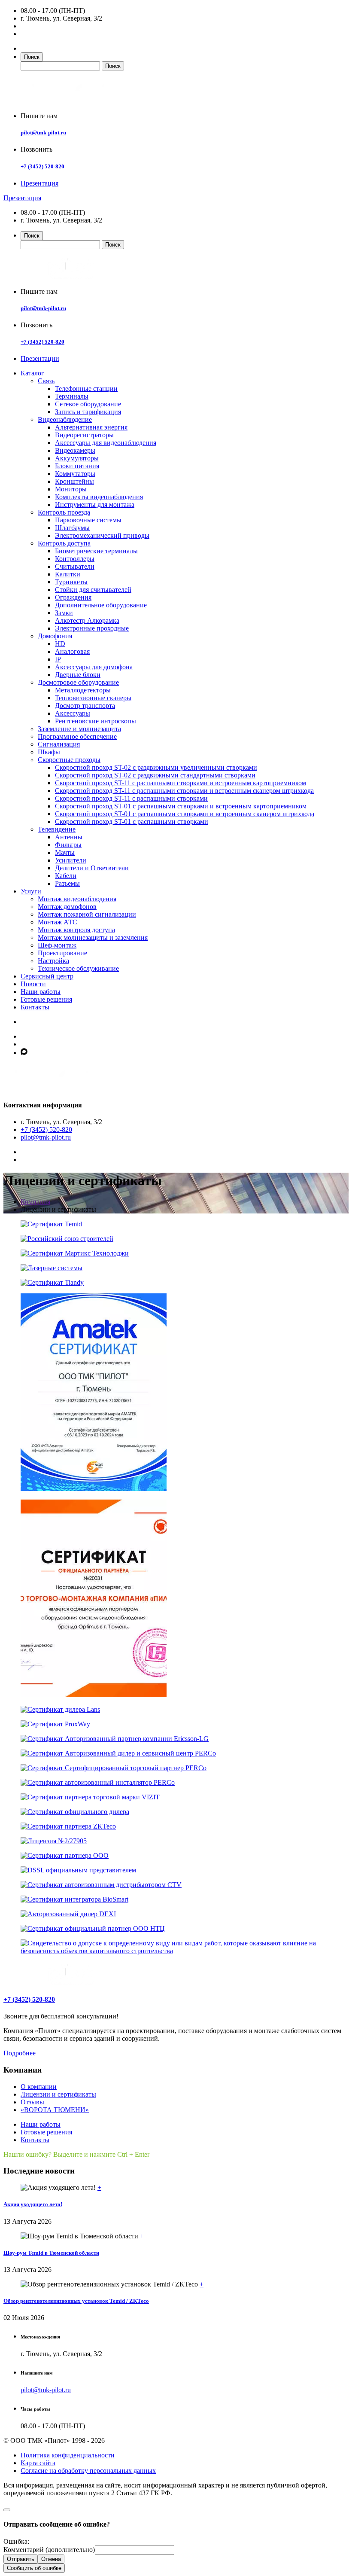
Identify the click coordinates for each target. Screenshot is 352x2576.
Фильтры (68, 845)
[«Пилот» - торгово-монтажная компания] (70, 101)
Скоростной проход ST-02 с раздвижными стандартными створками (155, 775)
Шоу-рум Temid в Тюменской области (51, 2253)
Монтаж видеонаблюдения (77, 899)
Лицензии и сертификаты (58, 2094)
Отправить (21, 2559)
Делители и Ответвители (92, 868)
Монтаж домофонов (67, 907)
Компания (35, 1202)
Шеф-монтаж (57, 945)
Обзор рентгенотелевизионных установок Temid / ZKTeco (76, 2301)
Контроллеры (75, 559)
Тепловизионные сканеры (93, 698)
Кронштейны (74, 481)
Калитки (68, 574)
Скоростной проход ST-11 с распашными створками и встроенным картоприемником (181, 783)
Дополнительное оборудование (101, 605)
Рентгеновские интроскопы (96, 721)
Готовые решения (46, 999)
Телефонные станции (86, 389)
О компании (39, 2087)
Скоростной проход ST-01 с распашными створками (132, 822)
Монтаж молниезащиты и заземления (93, 937)
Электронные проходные (92, 628)
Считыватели (75, 566)
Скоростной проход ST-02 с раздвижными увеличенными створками (156, 767)
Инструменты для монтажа (95, 505)
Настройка (53, 961)
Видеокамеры (75, 450)
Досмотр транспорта (85, 706)
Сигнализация (59, 744)
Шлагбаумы (72, 528)
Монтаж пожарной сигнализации (87, 914)
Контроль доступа (64, 543)
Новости (33, 984)
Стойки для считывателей (93, 590)
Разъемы (67, 883)
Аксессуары (73, 713)
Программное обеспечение (77, 736)
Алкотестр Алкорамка (87, 620)
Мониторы (71, 489)
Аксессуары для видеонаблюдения (106, 443)
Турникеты (71, 582)
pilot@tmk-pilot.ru (43, 133)
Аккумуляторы (77, 458)
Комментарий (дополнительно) (49, 2550)
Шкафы (49, 752)
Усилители (71, 860)
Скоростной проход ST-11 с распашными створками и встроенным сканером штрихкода (184, 791)
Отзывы (32, 2102)
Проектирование (62, 953)
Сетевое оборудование (88, 404)
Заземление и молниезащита (79, 729)
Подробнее (20, 2053)
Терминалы (72, 396)
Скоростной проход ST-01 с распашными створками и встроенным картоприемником (181, 806)
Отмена (51, 2559)
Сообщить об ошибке (34, 2568)
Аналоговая (72, 651)
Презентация (39, 183)
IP (58, 659)
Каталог (32, 373)
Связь (46, 381)
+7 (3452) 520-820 (42, 166)
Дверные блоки (78, 675)
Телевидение (57, 829)
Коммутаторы (75, 474)
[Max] (24, 1053)
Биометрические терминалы (96, 551)
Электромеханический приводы (102, 535)
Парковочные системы (88, 520)
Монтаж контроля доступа (76, 930)
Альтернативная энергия (91, 427)
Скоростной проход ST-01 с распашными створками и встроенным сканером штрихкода (185, 814)
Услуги (31, 891)
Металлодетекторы (83, 690)
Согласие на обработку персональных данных (88, 2471)
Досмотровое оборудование (78, 682)
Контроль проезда (64, 512)
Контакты (35, 1007)
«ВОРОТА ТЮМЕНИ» (55, 2110)
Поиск (32, 57)
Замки (64, 613)
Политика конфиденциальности (68, 2455)
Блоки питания (77, 466)
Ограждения (73, 597)
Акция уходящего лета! (33, 2204)
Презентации (40, 358)
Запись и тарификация (88, 412)
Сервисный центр (47, 976)
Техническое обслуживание (78, 968)
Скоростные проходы (69, 760)
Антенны (69, 837)
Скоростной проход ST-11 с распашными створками (131, 798)
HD (60, 644)
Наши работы (41, 992)
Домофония (55, 636)
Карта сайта (38, 2463)
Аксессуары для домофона (94, 667)
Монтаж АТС (58, 922)
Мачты (65, 852)
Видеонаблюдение (65, 419)
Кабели (66, 876)
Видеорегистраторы (84, 435)
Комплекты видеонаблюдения (99, 497)
